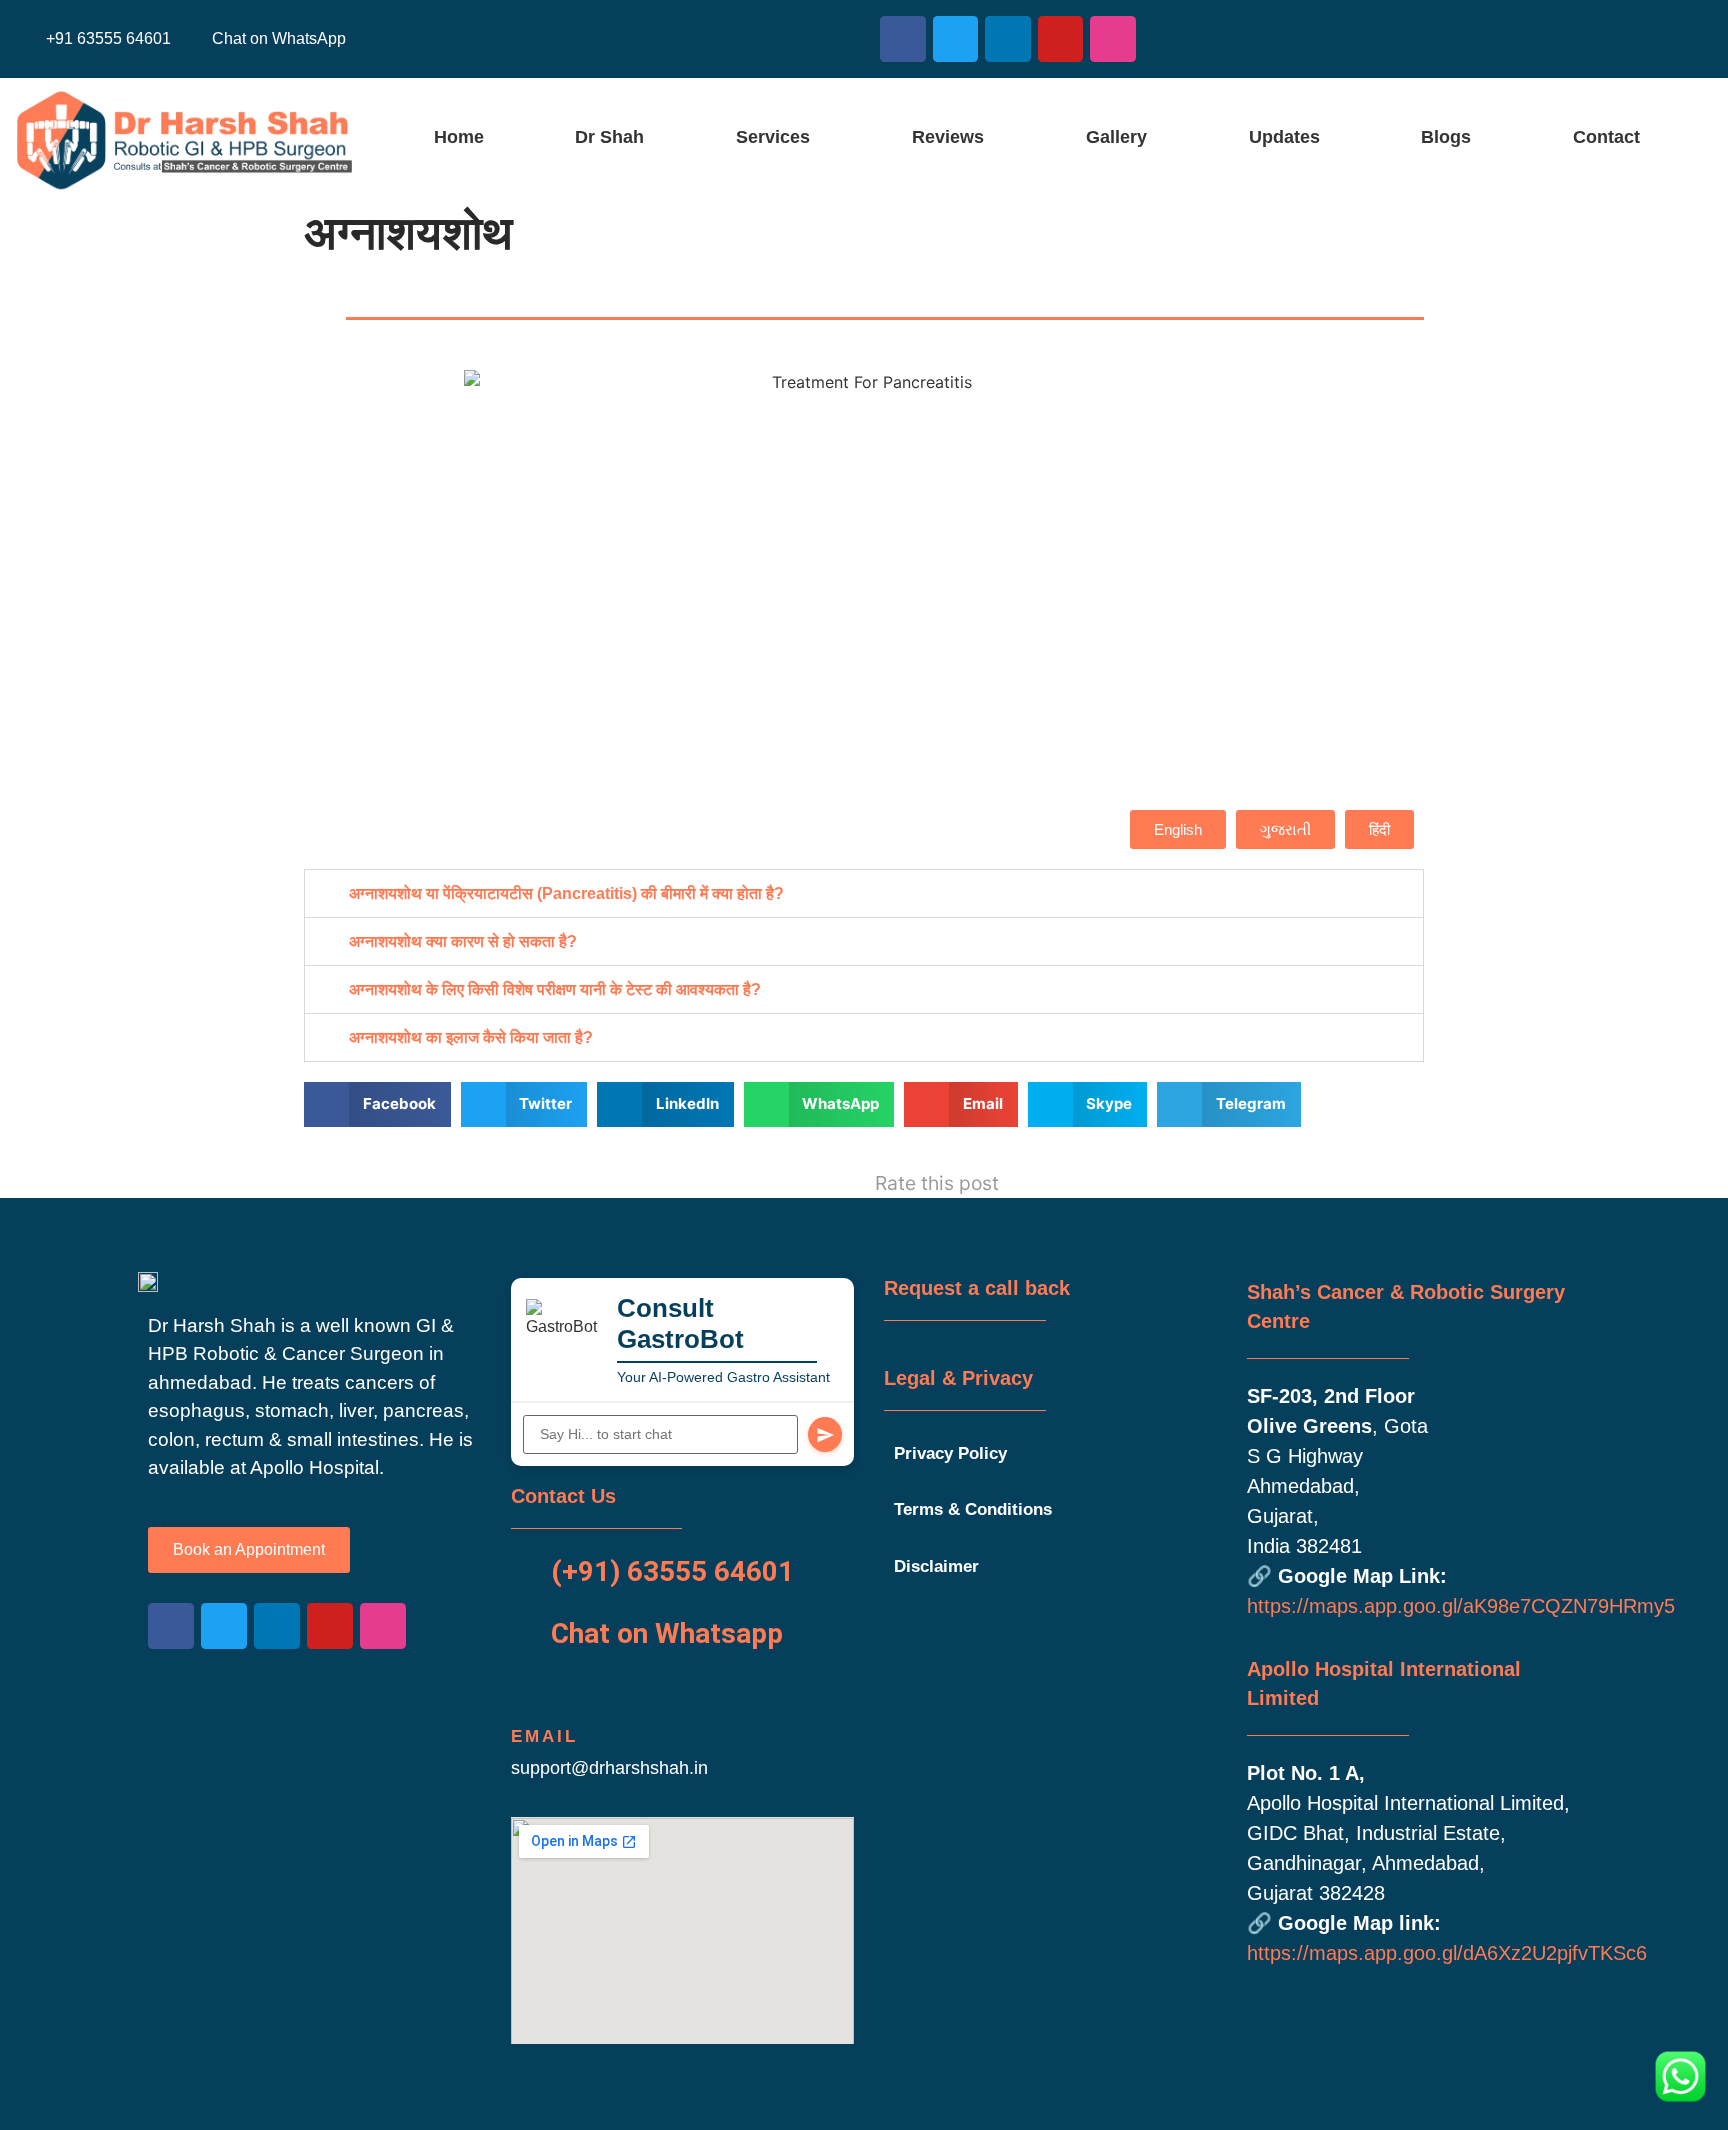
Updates (1284, 137)
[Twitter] (956, 39)
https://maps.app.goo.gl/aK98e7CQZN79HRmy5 (1461, 1606)
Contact (1606, 137)
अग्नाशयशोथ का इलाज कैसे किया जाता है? (471, 1037)
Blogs (1446, 137)
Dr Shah (609, 137)
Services (773, 137)
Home (459, 137)
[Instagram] (1113, 39)
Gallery (1116, 137)
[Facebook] (903, 39)
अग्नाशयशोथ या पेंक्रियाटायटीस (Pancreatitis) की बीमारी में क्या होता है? (566, 893)
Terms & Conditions (973, 1509)
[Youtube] (1061, 39)
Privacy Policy (950, 1453)
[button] (778, 137)
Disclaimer (936, 1566)
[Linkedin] (1008, 39)
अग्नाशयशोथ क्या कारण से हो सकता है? (463, 941)
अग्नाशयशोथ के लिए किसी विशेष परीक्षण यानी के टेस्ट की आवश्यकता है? (555, 989)
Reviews (948, 137)
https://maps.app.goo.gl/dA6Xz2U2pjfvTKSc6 (1447, 1953)
